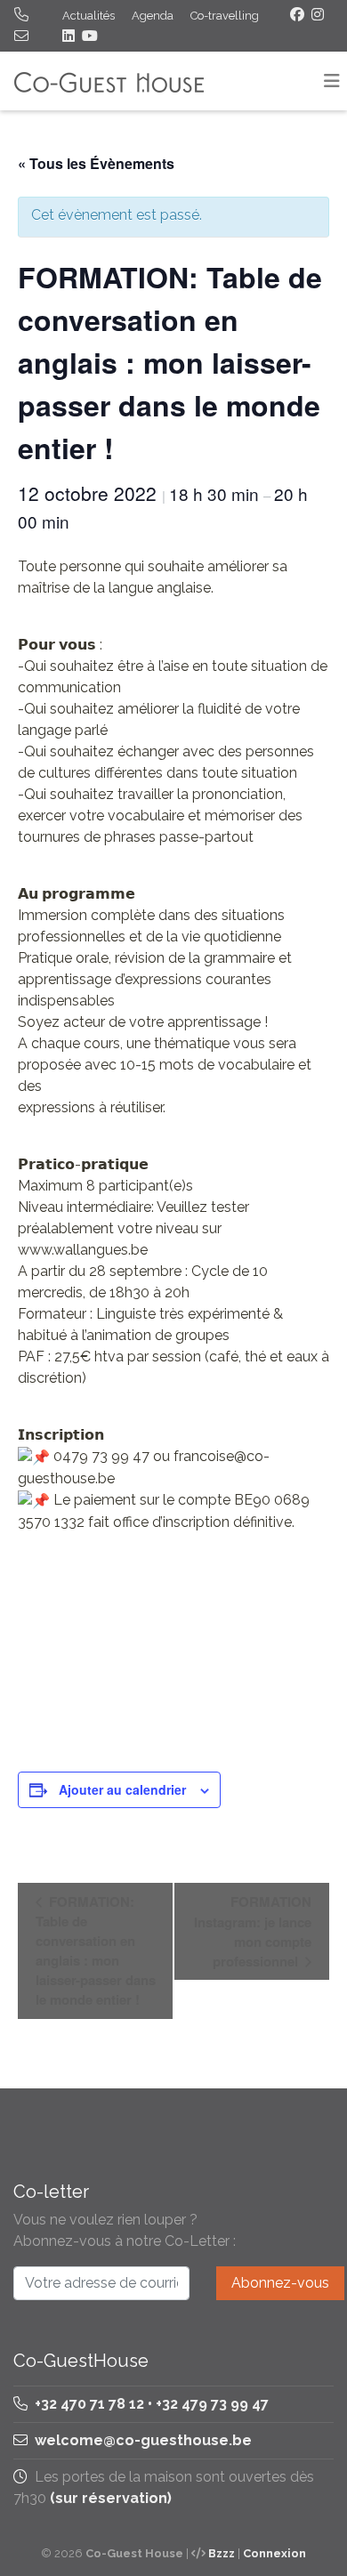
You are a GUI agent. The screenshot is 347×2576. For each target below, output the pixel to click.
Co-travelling (225, 16)
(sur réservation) (111, 2498)
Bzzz (222, 2553)
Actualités (89, 16)
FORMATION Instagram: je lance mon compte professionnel (253, 1931)
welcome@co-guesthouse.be (143, 2440)
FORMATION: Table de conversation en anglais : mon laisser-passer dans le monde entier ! (96, 1950)
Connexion (274, 2553)
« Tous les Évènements (96, 163)
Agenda (153, 16)
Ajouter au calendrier (122, 1789)
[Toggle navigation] (332, 81)
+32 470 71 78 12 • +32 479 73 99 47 (150, 2404)
